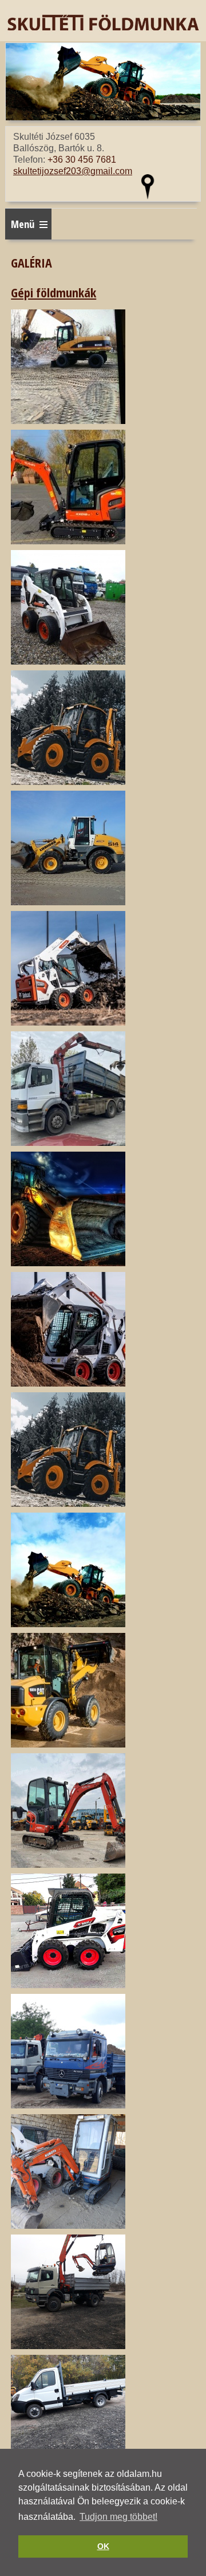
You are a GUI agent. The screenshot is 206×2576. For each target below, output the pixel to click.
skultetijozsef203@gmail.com (73, 171)
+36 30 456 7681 (82, 160)
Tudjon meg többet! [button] (118, 2517)
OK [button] (103, 2546)
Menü (23, 224)
